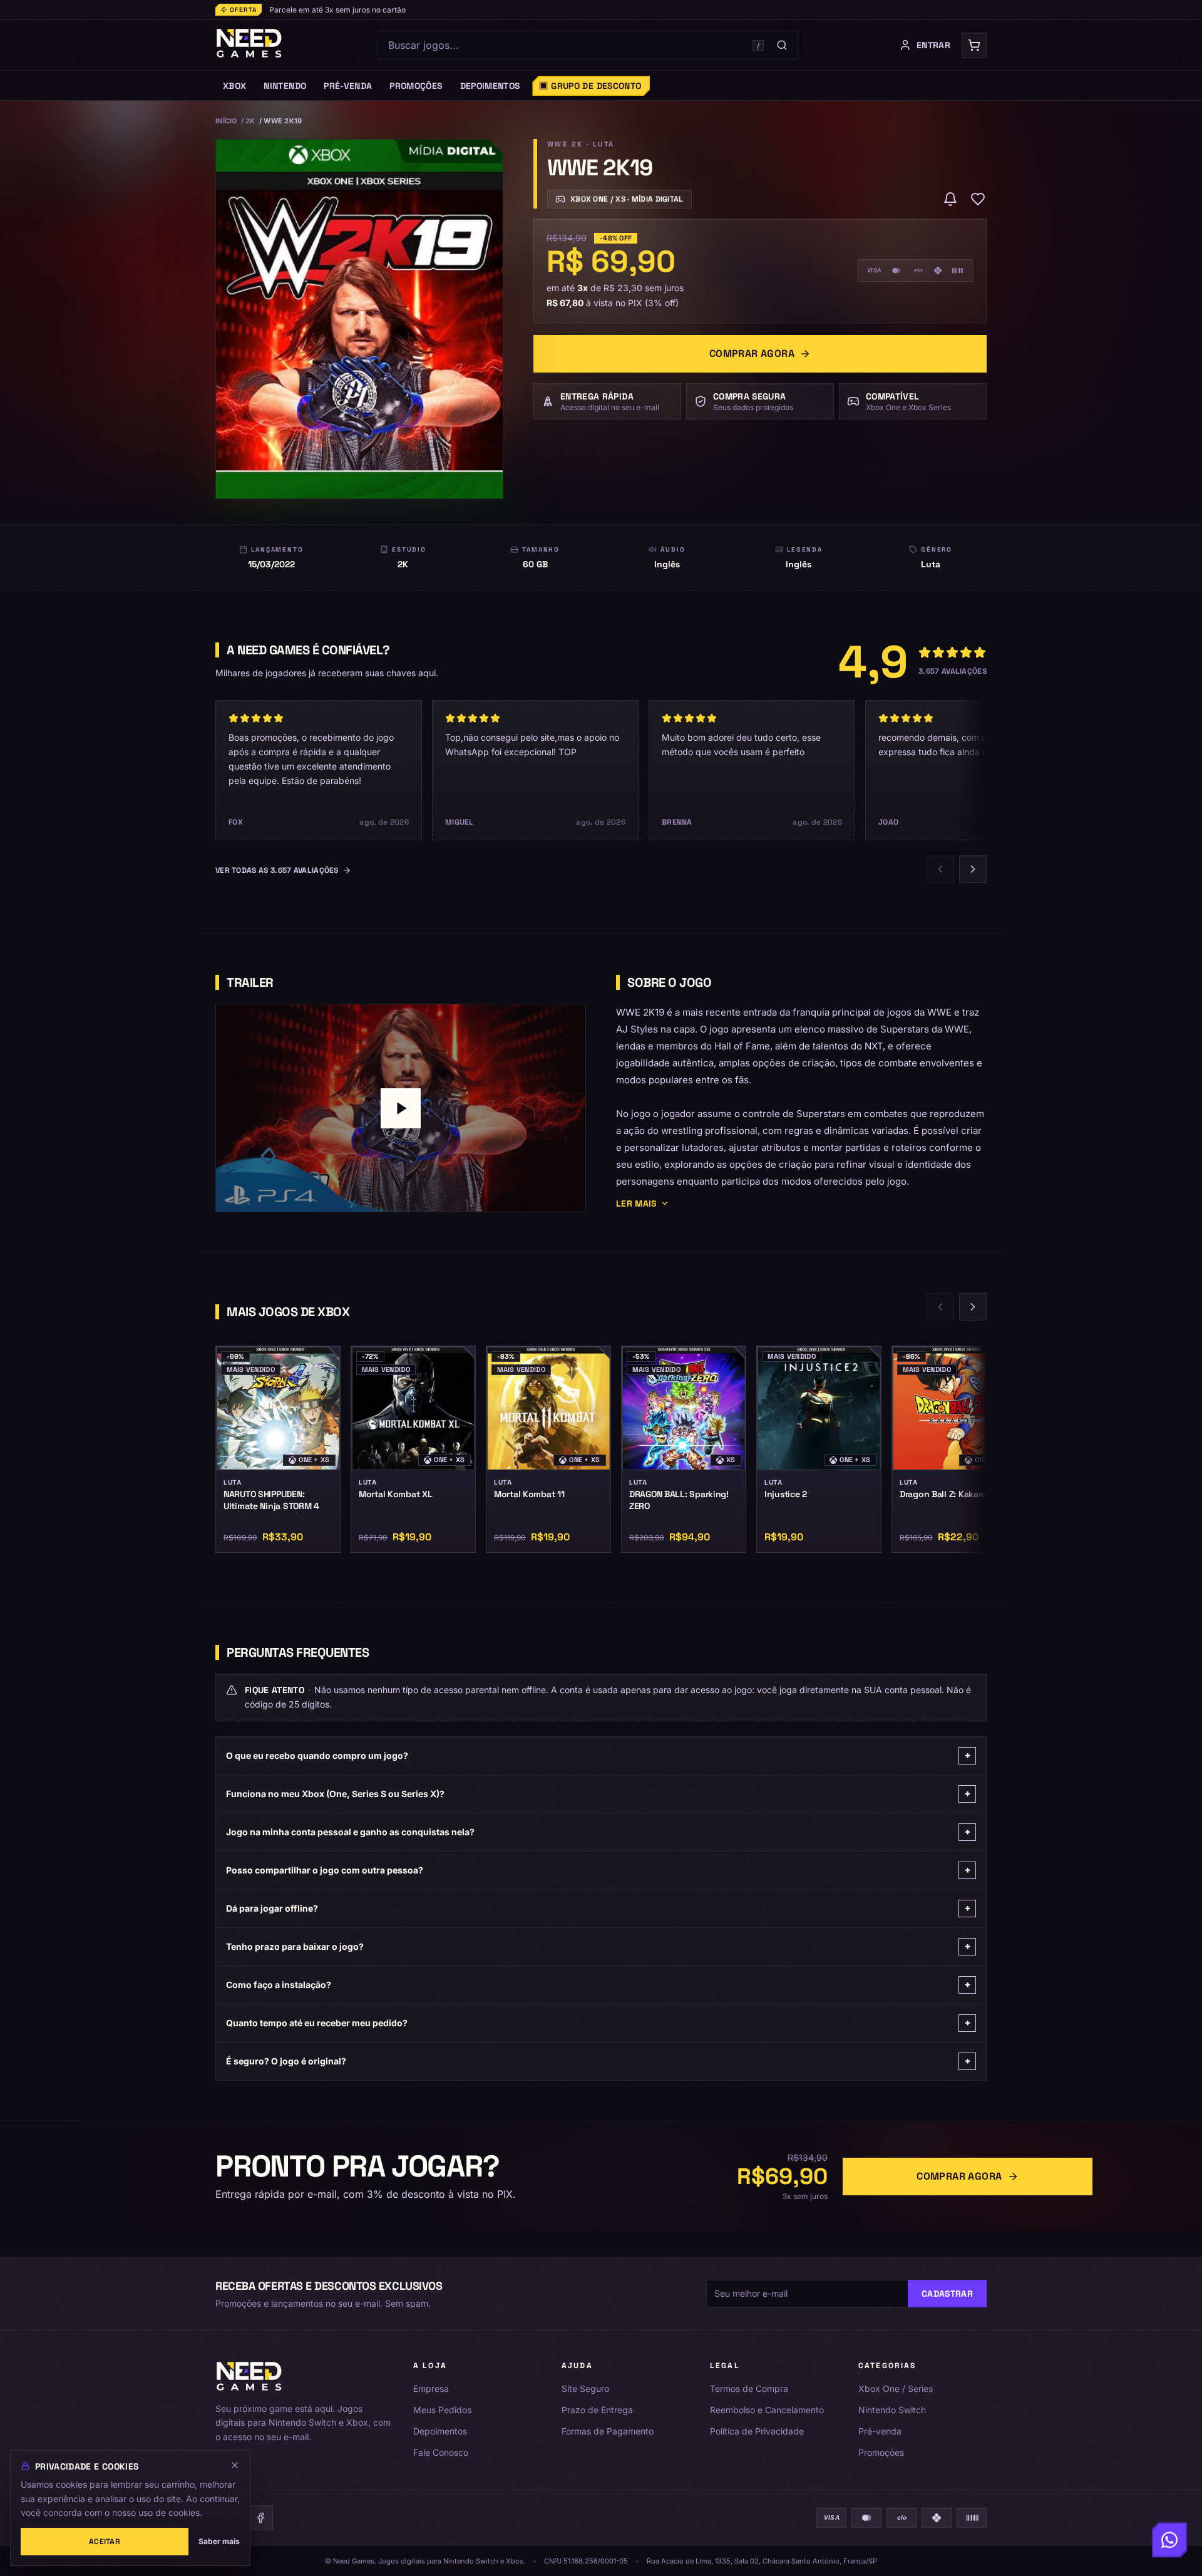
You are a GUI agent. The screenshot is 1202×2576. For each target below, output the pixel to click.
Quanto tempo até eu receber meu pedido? (598, 2023)
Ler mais (636, 1203)
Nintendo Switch (892, 2410)
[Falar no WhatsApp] (1169, 2543)
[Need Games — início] (249, 45)
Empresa (431, 2388)
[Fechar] (235, 2465)
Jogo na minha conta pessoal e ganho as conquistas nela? (598, 1832)
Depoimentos (440, 2431)
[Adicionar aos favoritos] (978, 199)
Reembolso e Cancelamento (767, 2410)
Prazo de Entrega (597, 2410)
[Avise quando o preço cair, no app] (950, 199)
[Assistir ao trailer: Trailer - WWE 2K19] (401, 1108)
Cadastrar (947, 2294)
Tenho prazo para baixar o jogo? (598, 1946)
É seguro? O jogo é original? (598, 2061)
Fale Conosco (441, 2452)
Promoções (881, 2452)
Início (226, 121)
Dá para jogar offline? (598, 1908)
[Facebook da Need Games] (260, 2518)
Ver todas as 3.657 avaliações (277, 870)
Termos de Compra (749, 2388)
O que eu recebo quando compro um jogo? (598, 1755)
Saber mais (219, 2541)
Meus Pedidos (442, 2410)
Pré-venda (880, 2431)
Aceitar (105, 2542)
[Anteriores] (940, 869)
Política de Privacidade (757, 2431)
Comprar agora (752, 353)
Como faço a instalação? (598, 1985)
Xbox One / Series (896, 2388)
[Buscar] (782, 45)
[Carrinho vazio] (974, 45)
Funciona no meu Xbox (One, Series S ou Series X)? (598, 1794)
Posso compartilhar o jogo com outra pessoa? (598, 1870)
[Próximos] (973, 869)
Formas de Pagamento (608, 2431)
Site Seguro (585, 2388)
